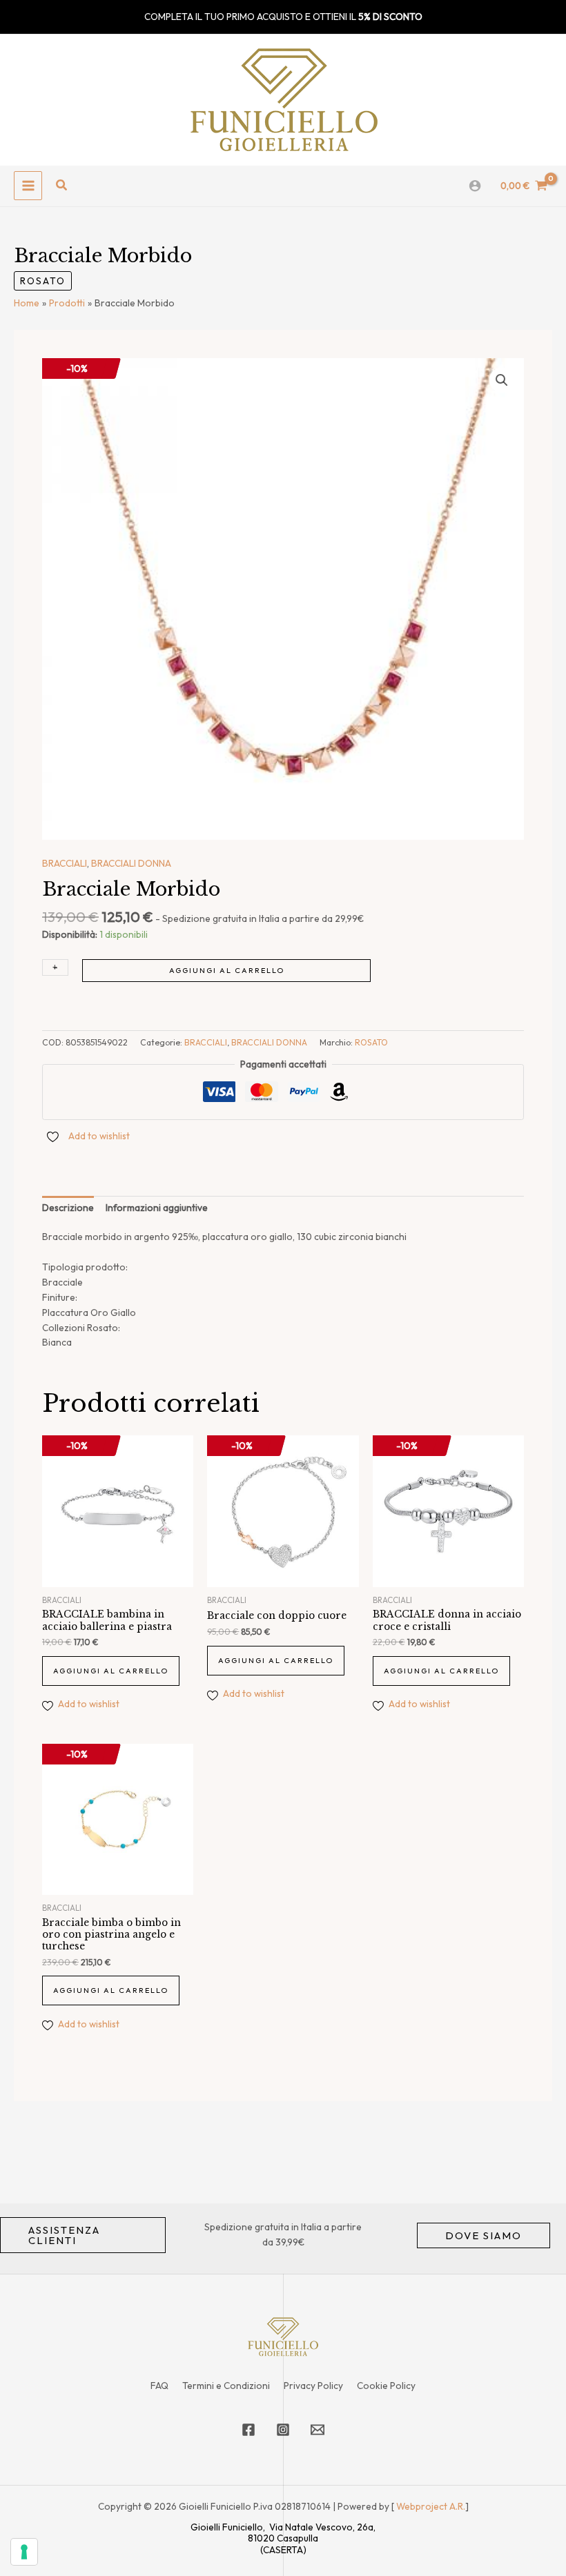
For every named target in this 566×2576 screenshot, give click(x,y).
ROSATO (43, 281)
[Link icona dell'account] (475, 186)
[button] (62, 186)
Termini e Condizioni (226, 2386)
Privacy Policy (313, 2386)
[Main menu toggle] (28, 185)
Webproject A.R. (431, 2506)
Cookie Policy (386, 2386)
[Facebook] (248, 2430)
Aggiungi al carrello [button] (111, 1671)
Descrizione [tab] (68, 1208)
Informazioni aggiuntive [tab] (157, 1208)
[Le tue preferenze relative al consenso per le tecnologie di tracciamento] (24, 2552)
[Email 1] (318, 2430)
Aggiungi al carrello (227, 970)
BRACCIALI (65, 863)
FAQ (159, 2386)
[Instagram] (283, 2430)
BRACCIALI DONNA (131, 863)
